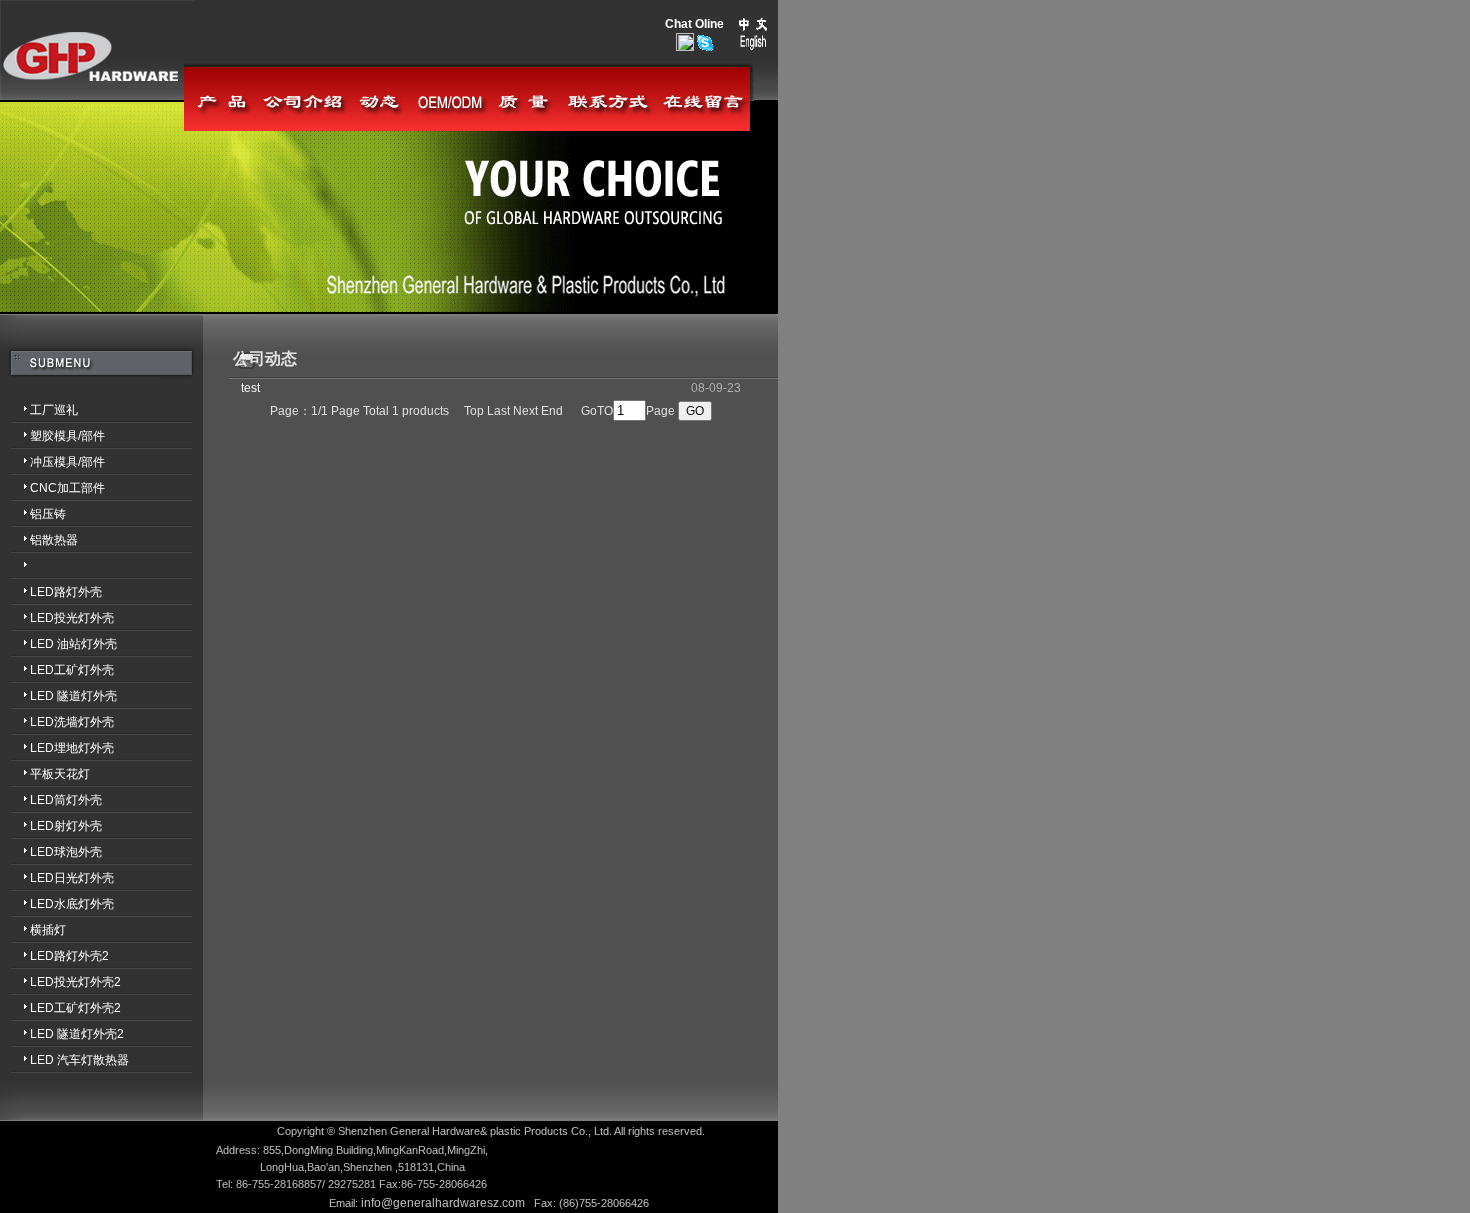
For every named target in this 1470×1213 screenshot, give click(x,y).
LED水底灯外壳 (57, 904)
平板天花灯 (45, 774)
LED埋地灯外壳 (57, 748)
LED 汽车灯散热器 (64, 1060)
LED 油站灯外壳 (58, 644)
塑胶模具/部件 (52, 436)
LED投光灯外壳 (57, 618)
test (250, 388)
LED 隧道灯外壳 (58, 696)
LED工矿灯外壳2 (60, 1008)
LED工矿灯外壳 (57, 670)
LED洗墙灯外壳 (57, 722)
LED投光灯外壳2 (60, 982)
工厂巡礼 (39, 410)
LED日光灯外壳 (57, 878)
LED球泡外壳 (51, 852)
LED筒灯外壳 (51, 800)
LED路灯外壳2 (54, 956)
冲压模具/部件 (52, 462)
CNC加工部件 (52, 488)
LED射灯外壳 (51, 826)
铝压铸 (33, 514)
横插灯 (33, 930)
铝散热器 (39, 540)
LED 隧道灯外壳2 (62, 1034)
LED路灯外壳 (51, 592)
